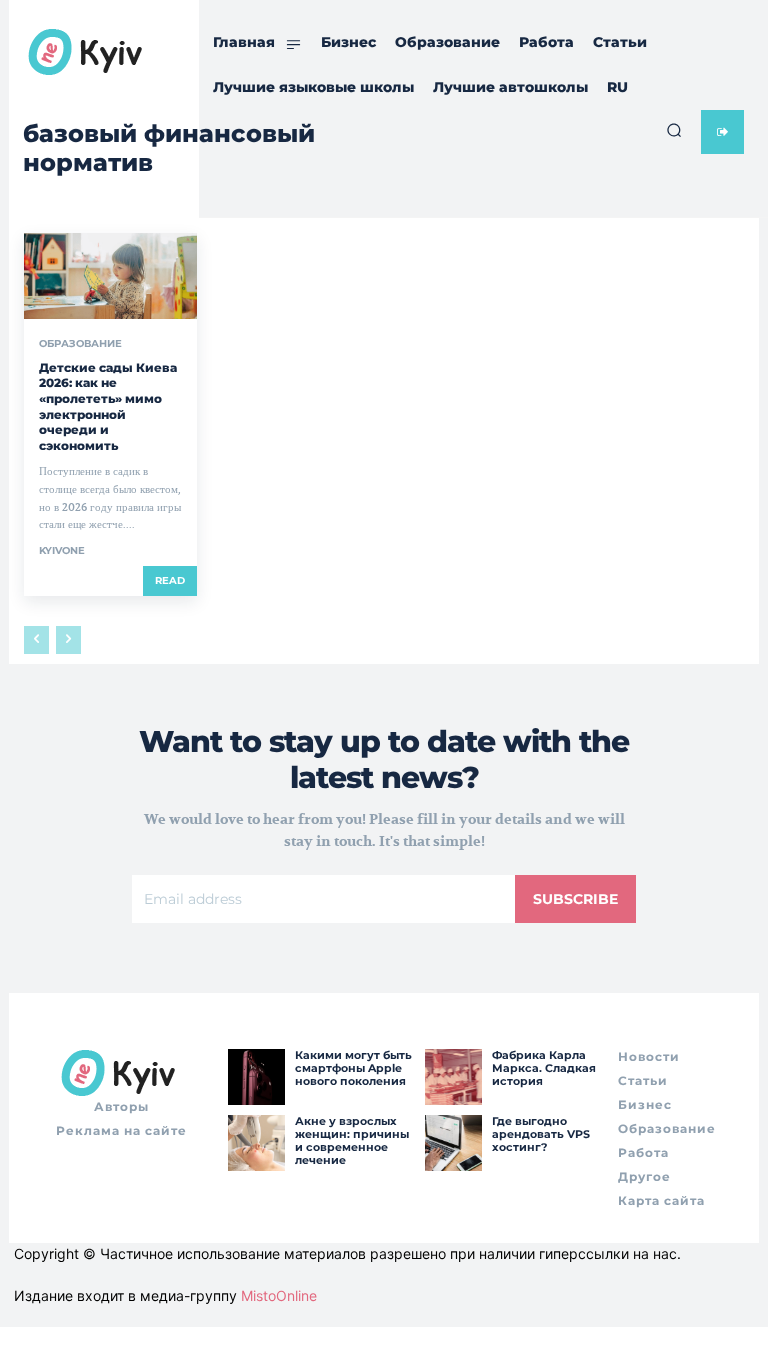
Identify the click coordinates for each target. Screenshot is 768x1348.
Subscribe (575, 899)
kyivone (62, 550)
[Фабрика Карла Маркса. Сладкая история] (453, 1077)
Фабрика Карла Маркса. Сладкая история (544, 1068)
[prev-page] (36, 640)
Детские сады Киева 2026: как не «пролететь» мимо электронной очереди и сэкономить (108, 406)
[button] (674, 130)
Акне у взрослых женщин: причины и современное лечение (352, 1141)
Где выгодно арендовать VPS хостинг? (541, 1134)
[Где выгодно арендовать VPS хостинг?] (453, 1143)
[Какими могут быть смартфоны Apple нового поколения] (256, 1077)
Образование (80, 344)
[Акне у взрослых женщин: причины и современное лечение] (256, 1143)
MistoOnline (279, 1295)
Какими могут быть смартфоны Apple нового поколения (353, 1068)
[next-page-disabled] (68, 640)
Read (170, 580)
